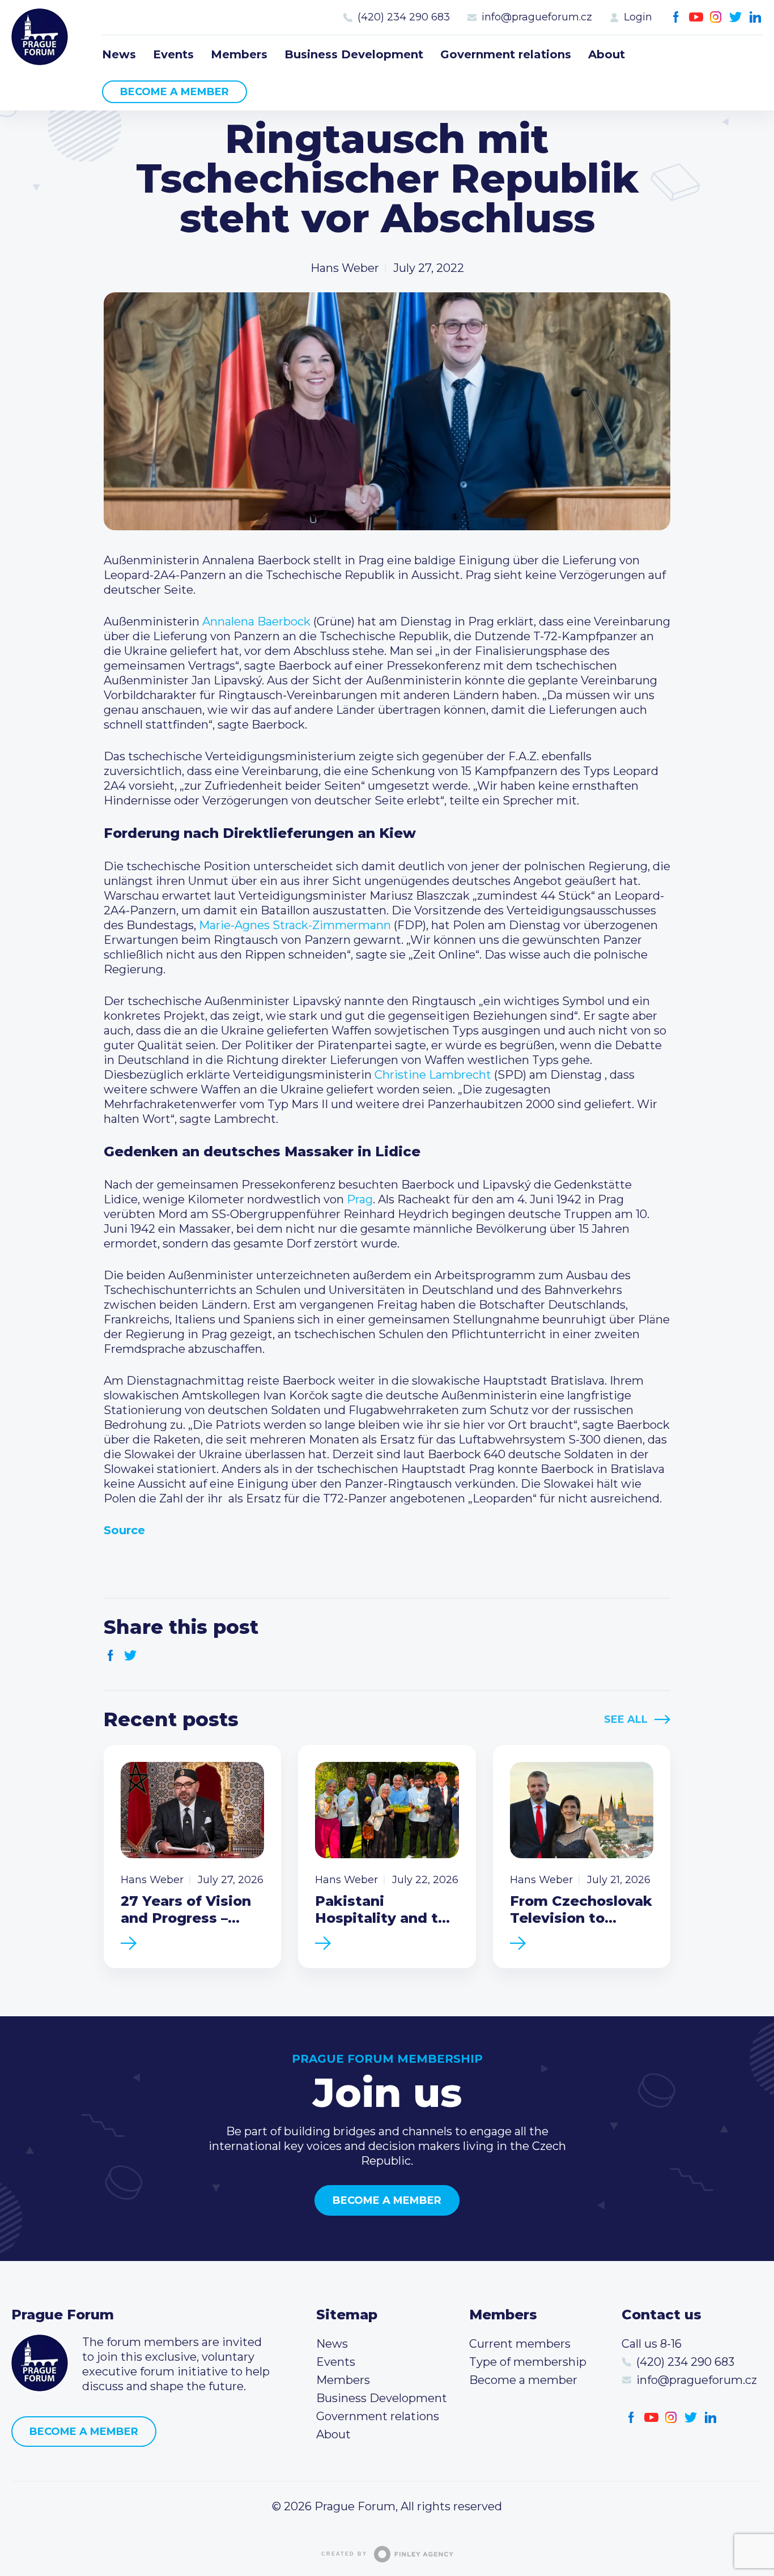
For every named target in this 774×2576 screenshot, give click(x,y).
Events (173, 54)
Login (638, 17)
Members (239, 54)
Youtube (696, 17)
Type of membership (528, 2362)
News (119, 54)
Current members (520, 2344)
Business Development (354, 54)
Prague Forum (40, 37)
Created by (344, 2554)
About (607, 54)
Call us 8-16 (652, 2344)
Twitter (736, 17)
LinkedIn (756, 17)
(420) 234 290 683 (404, 17)
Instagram (716, 17)
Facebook (676, 17)
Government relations (506, 54)
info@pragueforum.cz (537, 17)
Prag (360, 1199)
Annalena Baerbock (256, 621)
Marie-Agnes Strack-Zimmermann (295, 925)
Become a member (175, 92)
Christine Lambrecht (433, 1075)
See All (626, 1719)
